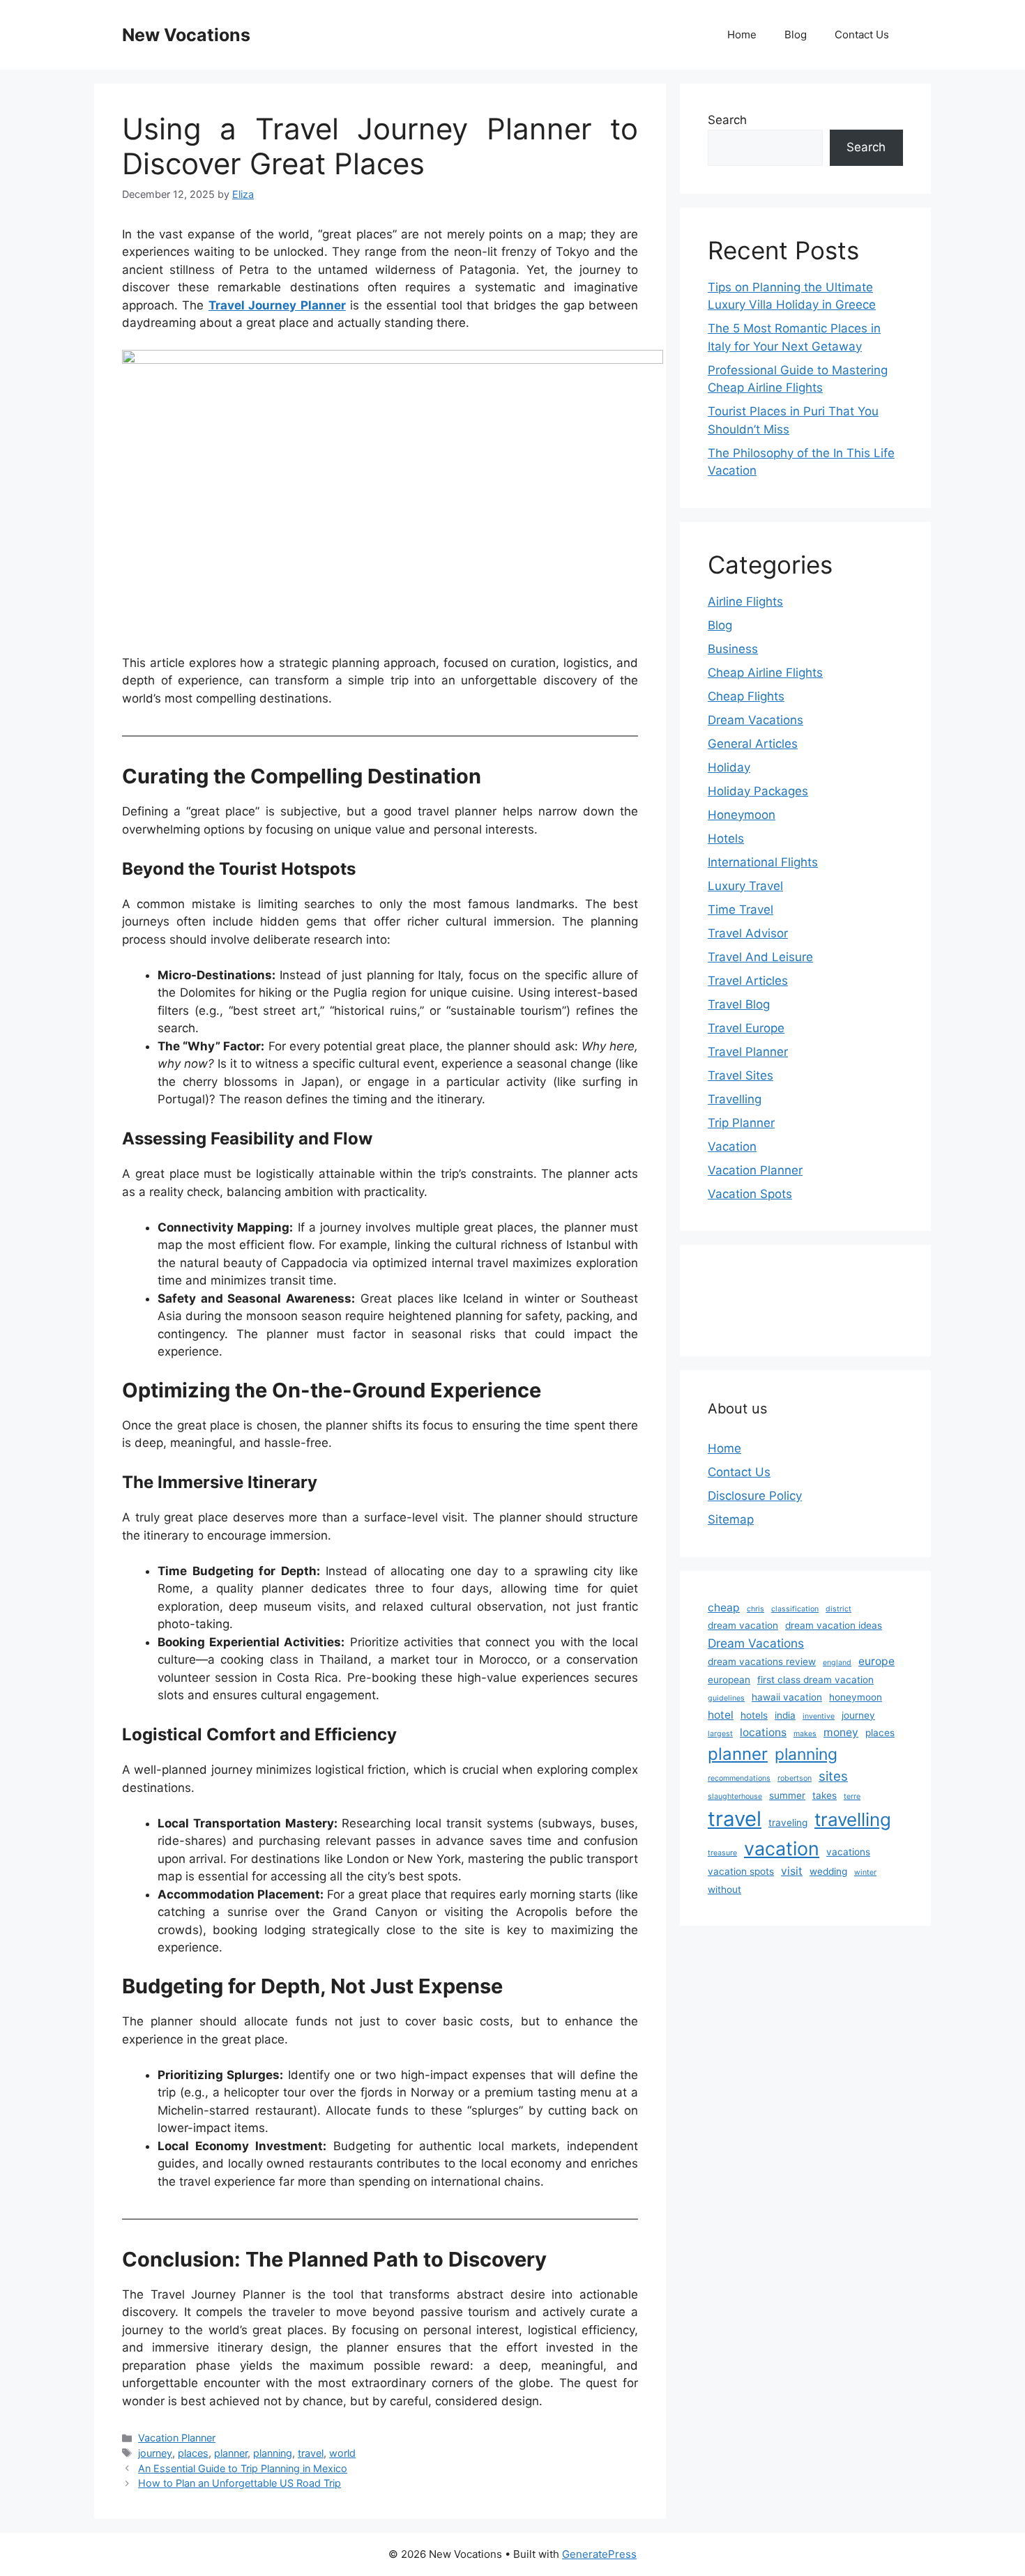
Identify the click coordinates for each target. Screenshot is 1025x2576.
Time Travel (741, 910)
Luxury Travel (745, 886)
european (729, 1680)
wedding (828, 1871)
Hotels (726, 838)
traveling (788, 1823)
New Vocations (186, 35)
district (838, 1609)
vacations (848, 1852)
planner (231, 2453)
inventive (819, 1716)
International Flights (763, 862)
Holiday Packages (758, 791)
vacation (782, 1848)
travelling (853, 1819)
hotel (721, 1715)
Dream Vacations (756, 720)
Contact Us (862, 34)
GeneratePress (599, 2554)
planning (273, 2453)
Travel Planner (748, 1052)
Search (727, 120)
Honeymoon (742, 815)
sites (833, 1776)
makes (805, 1734)
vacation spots (741, 1871)
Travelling (735, 1099)
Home (742, 34)
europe (876, 1661)
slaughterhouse (735, 1796)
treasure (722, 1853)
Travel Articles (748, 981)
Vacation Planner (177, 2438)
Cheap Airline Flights (765, 673)
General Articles (753, 744)
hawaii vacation (787, 1697)
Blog (796, 34)
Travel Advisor (748, 933)
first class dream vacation (815, 1680)
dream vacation (743, 1625)
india (785, 1715)
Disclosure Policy (755, 1496)
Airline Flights (745, 601)
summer (787, 1795)
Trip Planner (741, 1123)
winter (865, 1872)
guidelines (726, 1698)
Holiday (729, 767)
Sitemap (731, 1519)
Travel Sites (741, 1075)
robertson (795, 1778)
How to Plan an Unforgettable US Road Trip (240, 2483)
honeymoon (856, 1697)
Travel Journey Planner (277, 305)
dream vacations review (762, 1662)
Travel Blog (739, 1004)
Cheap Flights (746, 696)
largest (720, 1734)
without (724, 1889)
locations (763, 1732)
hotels (754, 1715)
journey (155, 2453)
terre (852, 1796)
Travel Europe (746, 1028)
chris (756, 1609)
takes (825, 1795)
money (841, 1732)
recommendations (739, 1778)
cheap (724, 1608)
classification (795, 1609)
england (837, 1663)
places (193, 2453)
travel (311, 2453)
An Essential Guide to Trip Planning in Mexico (243, 2468)
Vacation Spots (750, 1194)
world (342, 2453)
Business (733, 649)
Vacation (732, 1147)
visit (792, 1871)
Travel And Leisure (760, 957)
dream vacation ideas (834, 1625)
